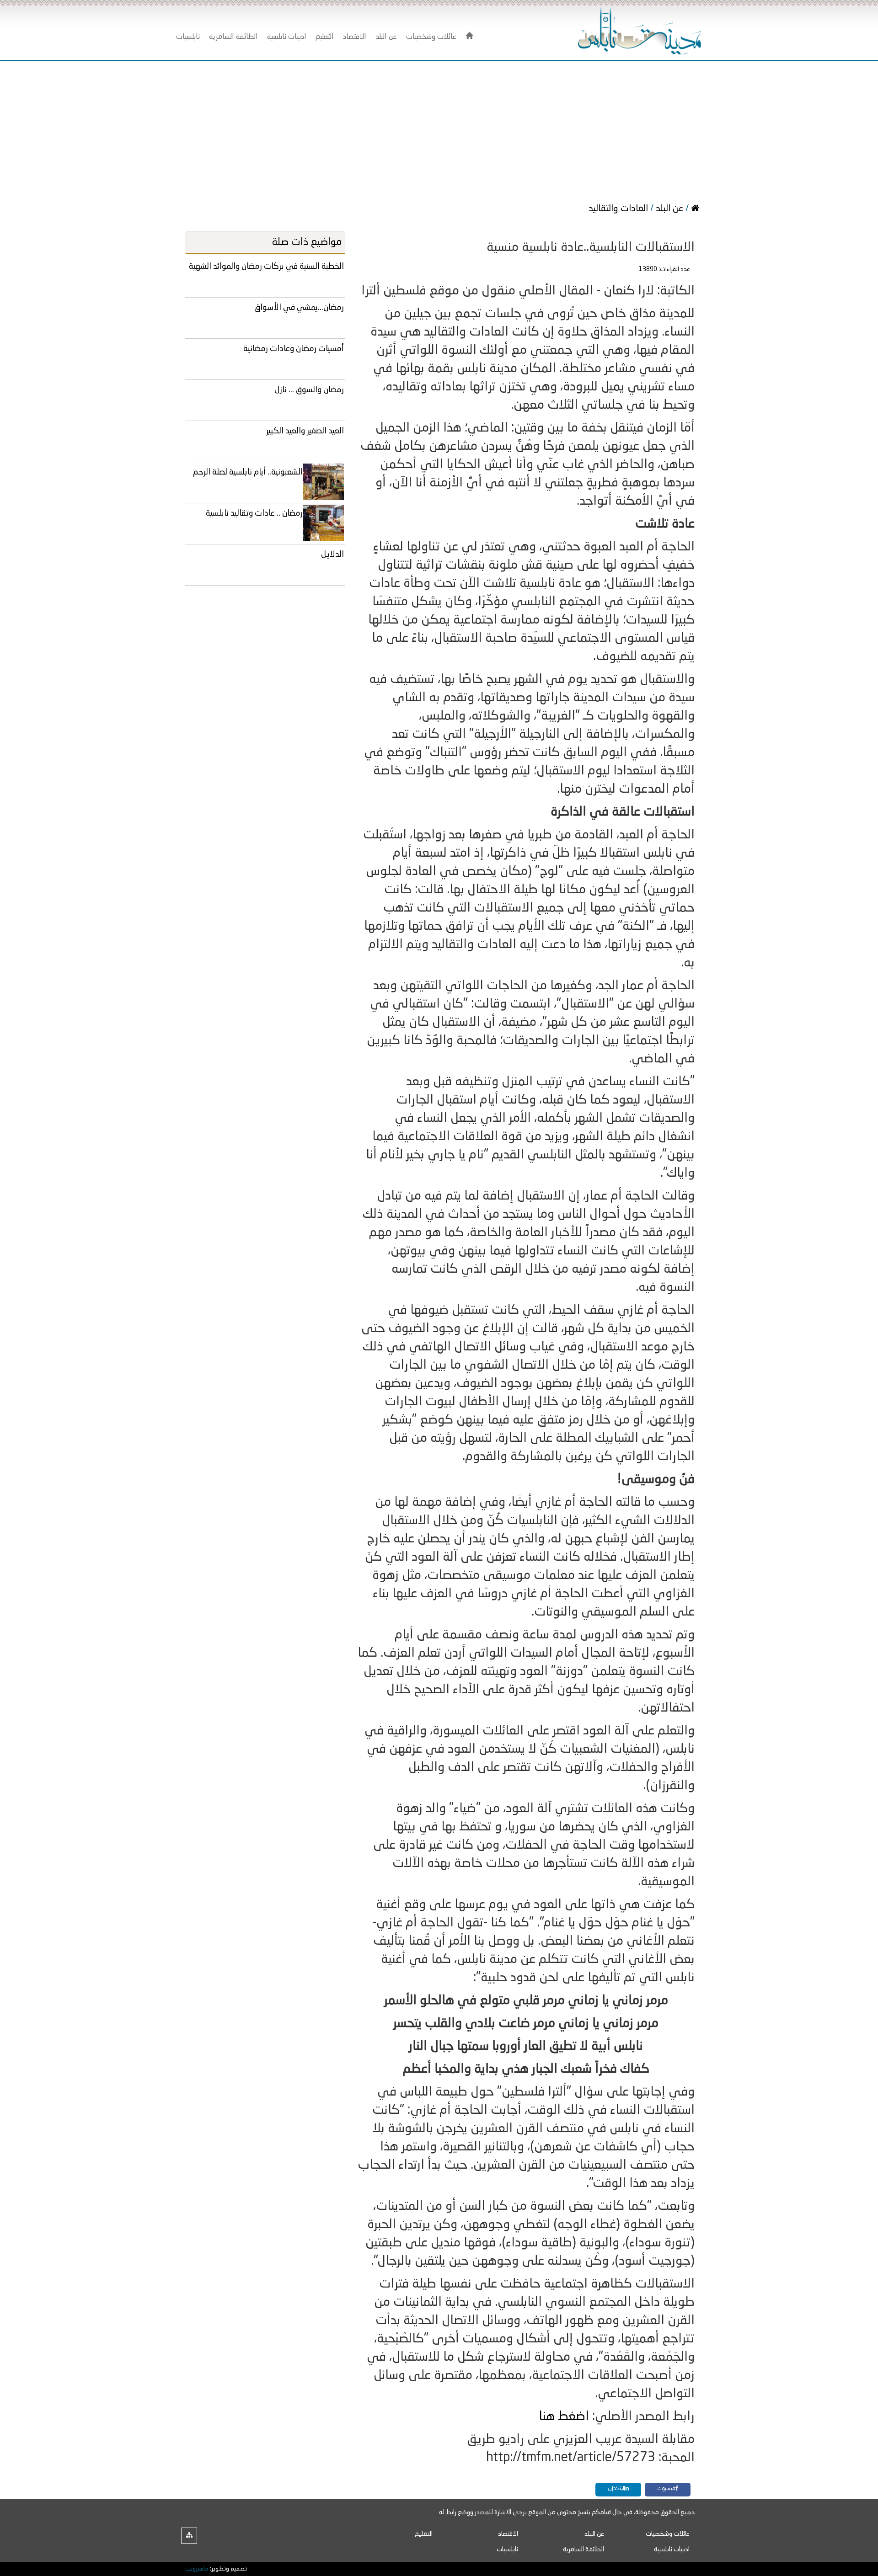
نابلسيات (507, 2549)
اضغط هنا (564, 2417)
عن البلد (669, 209)
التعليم (424, 2534)
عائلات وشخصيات (668, 2534)
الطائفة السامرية (584, 2549)
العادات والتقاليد (619, 209)
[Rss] (189, 2536)
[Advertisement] (439, 129)
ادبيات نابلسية (672, 2549)
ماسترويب (197, 2569)
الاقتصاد (508, 2534)
